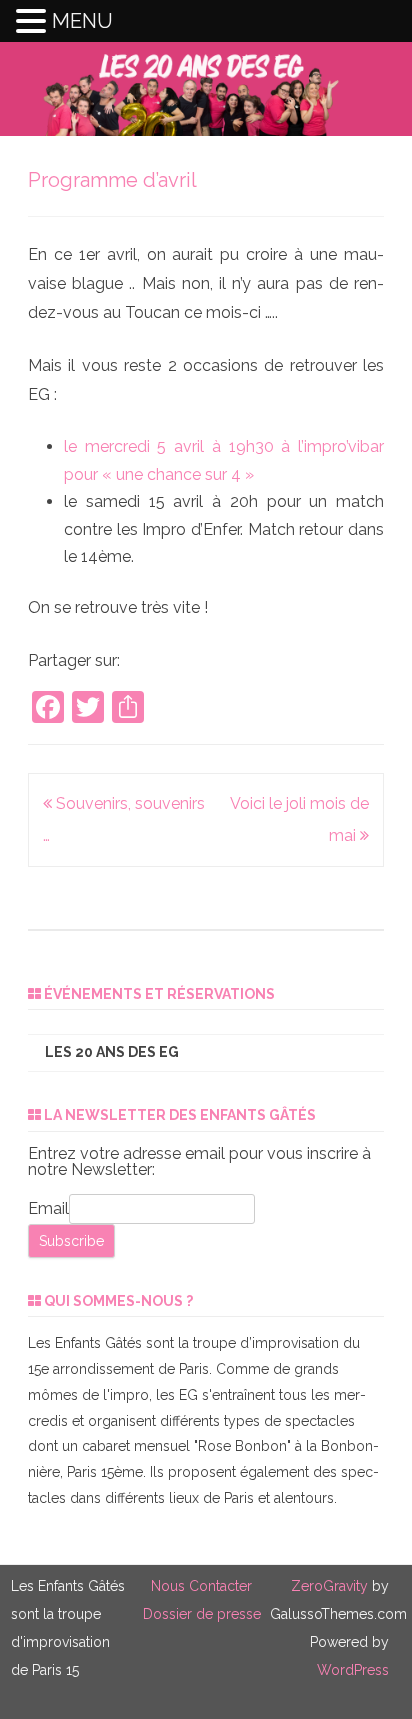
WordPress (353, 1670)
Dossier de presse (202, 1614)
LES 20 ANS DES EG (112, 1052)
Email (48, 1208)
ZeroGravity (329, 1586)
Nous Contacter (201, 1586)
